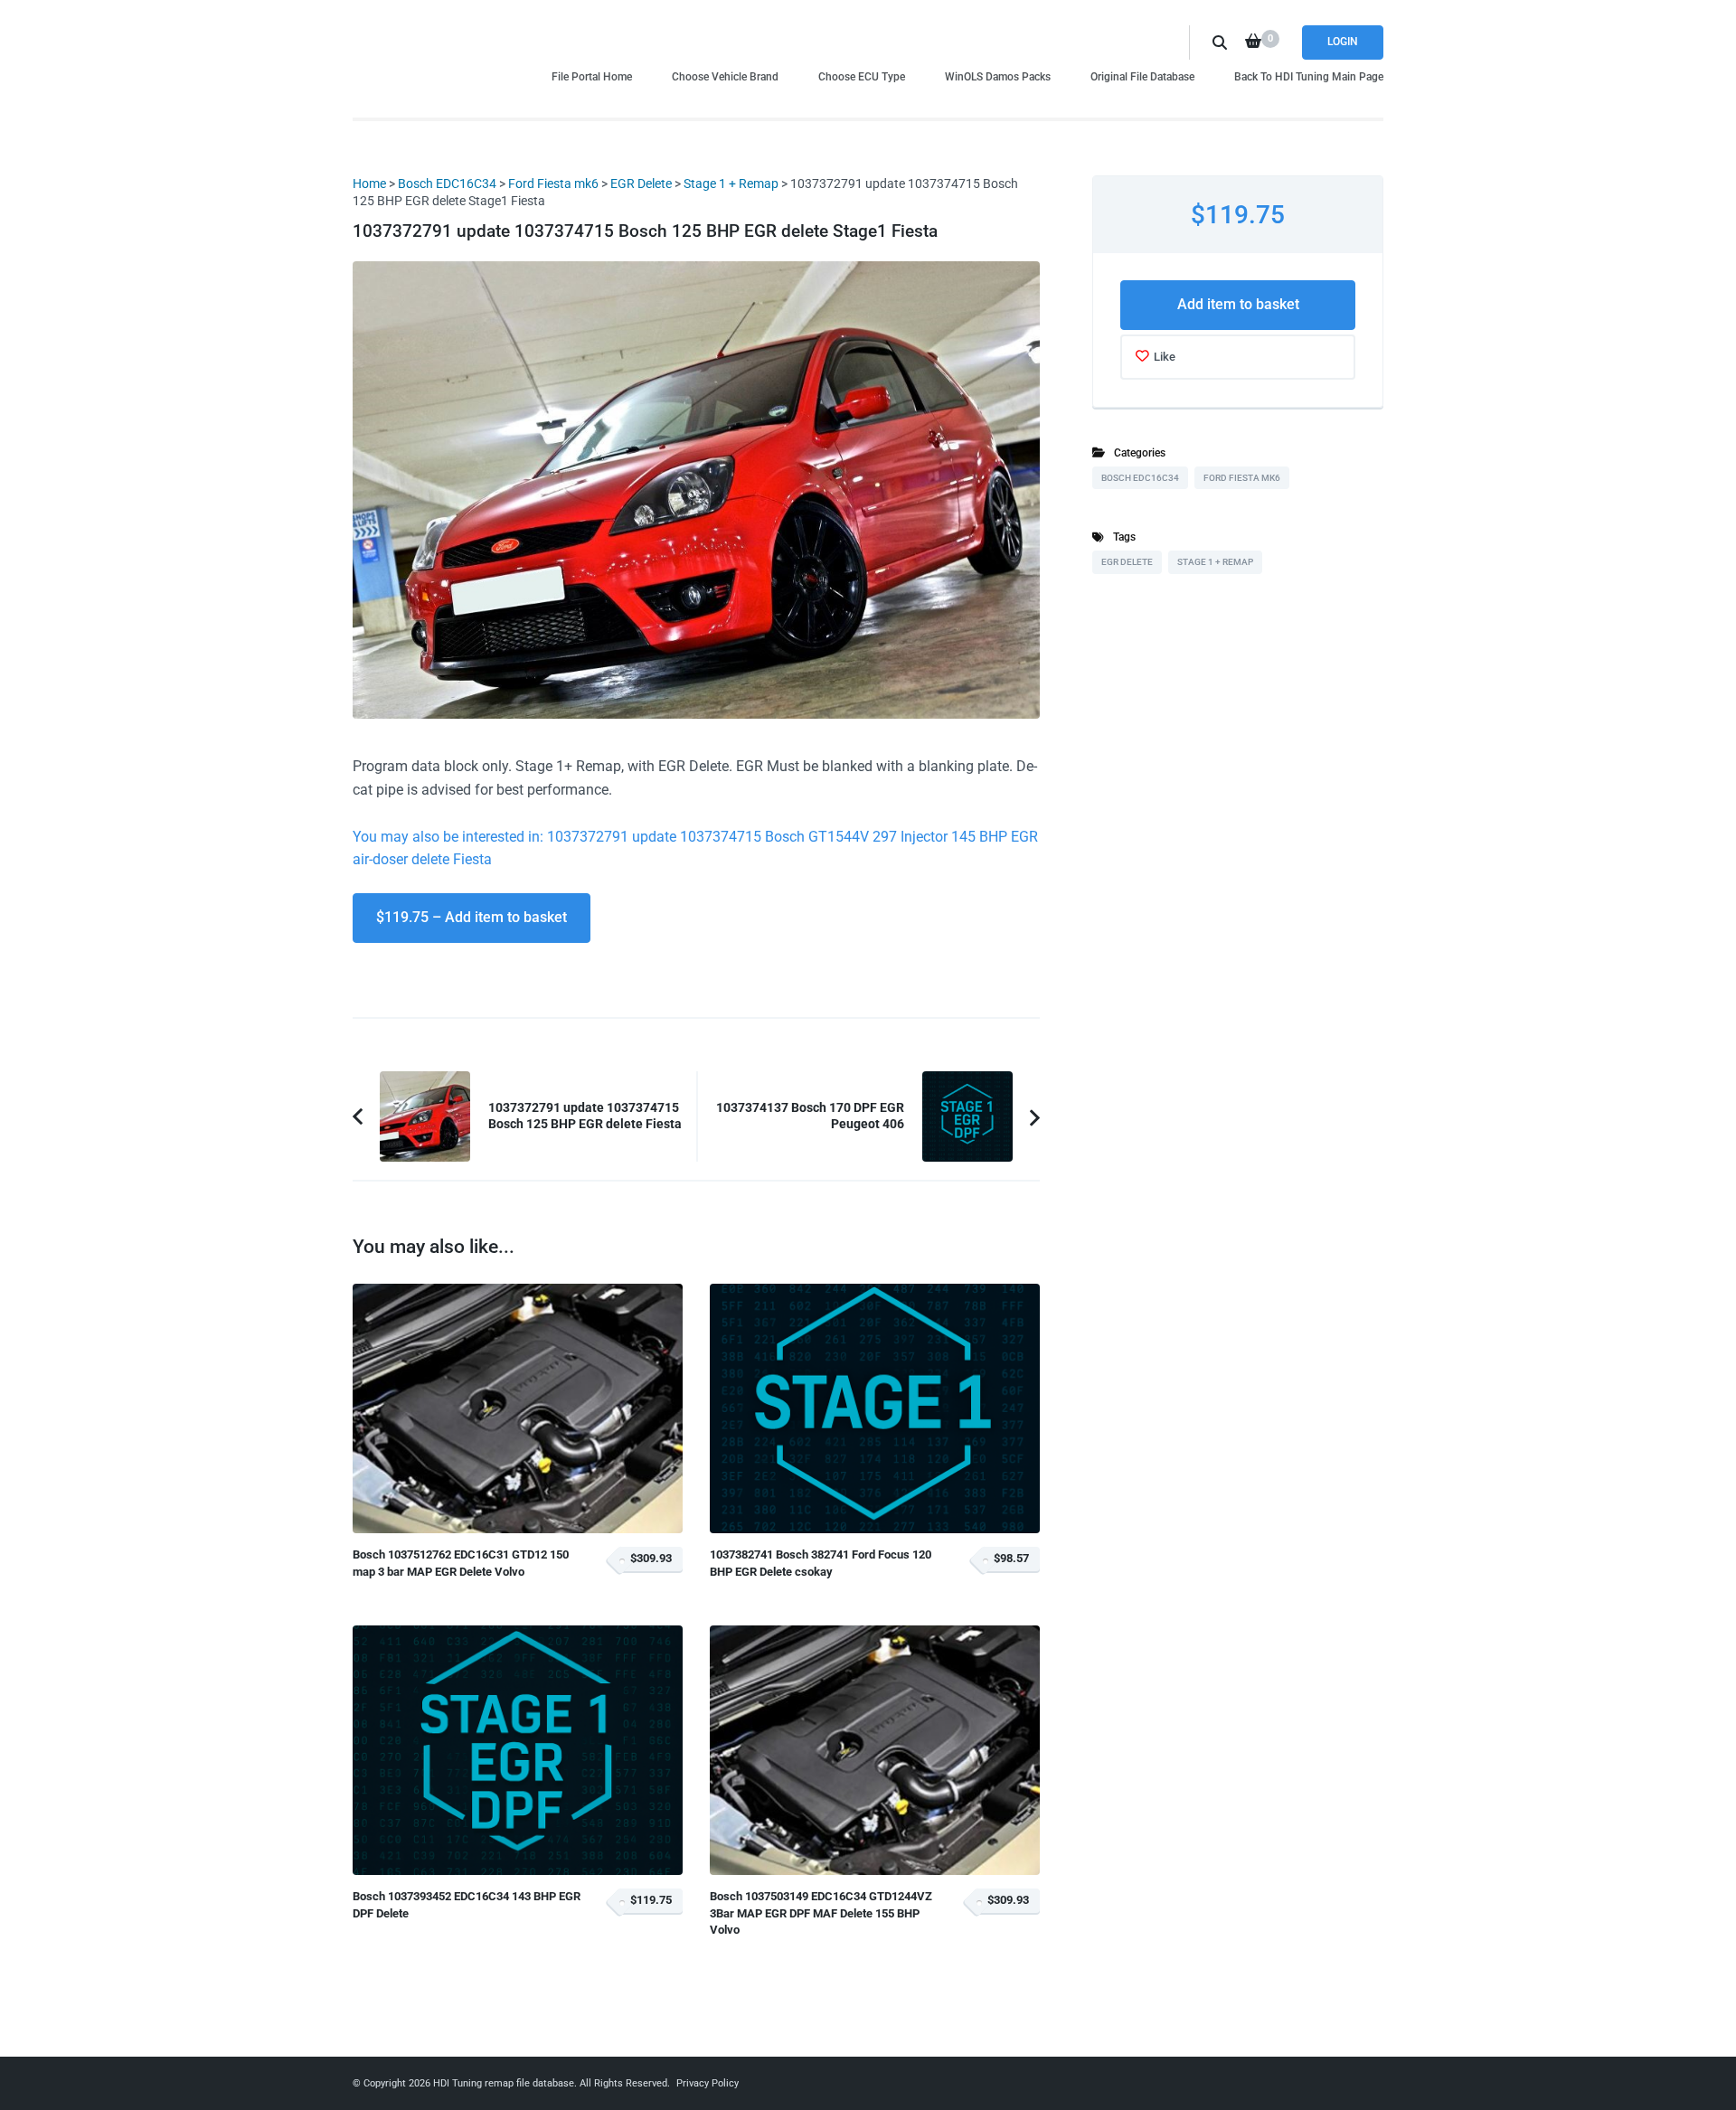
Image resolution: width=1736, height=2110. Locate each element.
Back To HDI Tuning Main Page (1309, 76)
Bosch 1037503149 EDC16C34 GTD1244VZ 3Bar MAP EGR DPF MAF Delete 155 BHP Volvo (821, 1913)
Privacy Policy (708, 2083)
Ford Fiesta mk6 (553, 184)
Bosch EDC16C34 (447, 184)
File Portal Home (592, 76)
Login (1343, 42)
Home (369, 184)
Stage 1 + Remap (731, 184)
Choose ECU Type (862, 76)
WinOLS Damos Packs (998, 76)
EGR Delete (641, 184)
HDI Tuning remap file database (504, 2083)
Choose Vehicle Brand (725, 76)
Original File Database (1142, 76)
